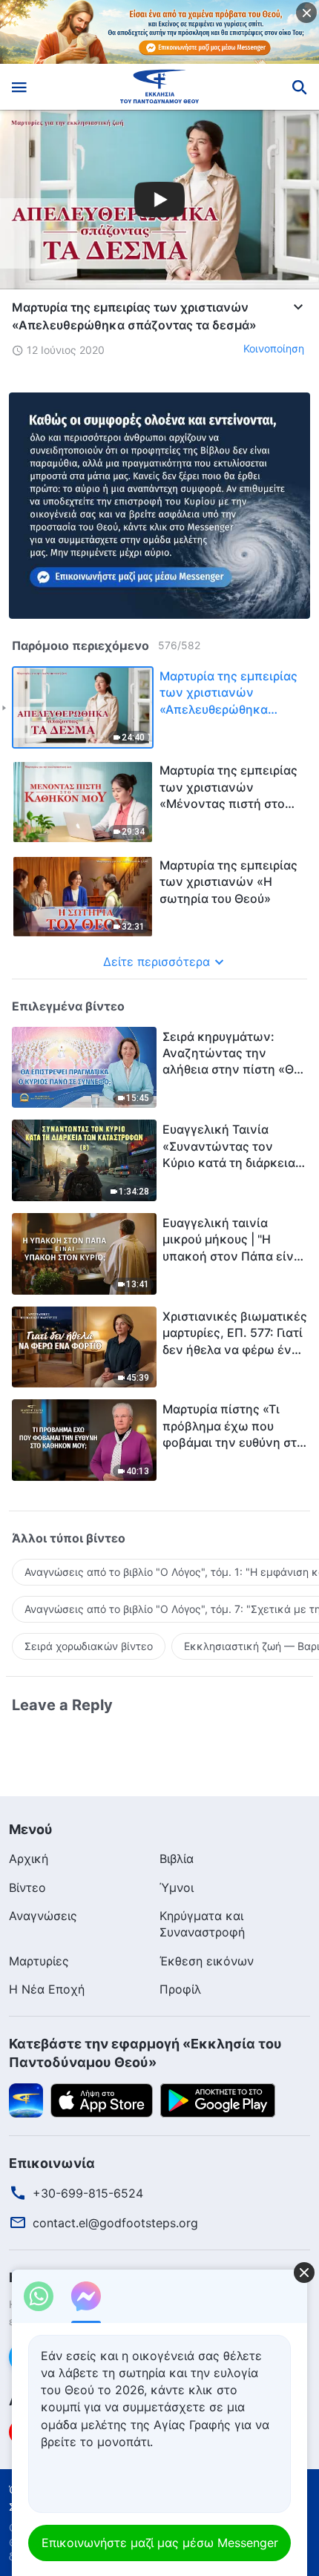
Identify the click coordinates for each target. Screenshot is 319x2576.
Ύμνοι (177, 1887)
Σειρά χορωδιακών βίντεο (89, 1646)
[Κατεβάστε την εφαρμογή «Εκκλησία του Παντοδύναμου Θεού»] (26, 2099)
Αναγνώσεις (43, 1916)
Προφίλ (180, 1989)
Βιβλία (177, 1859)
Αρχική (29, 1859)
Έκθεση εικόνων (207, 1961)
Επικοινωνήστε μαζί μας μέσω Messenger (160, 2543)
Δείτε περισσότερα (157, 962)
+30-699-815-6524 (88, 2193)
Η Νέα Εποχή (47, 1989)
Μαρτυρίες (39, 1961)
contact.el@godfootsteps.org (115, 2223)
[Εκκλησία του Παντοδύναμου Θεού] (160, 87)
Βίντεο (27, 1887)
